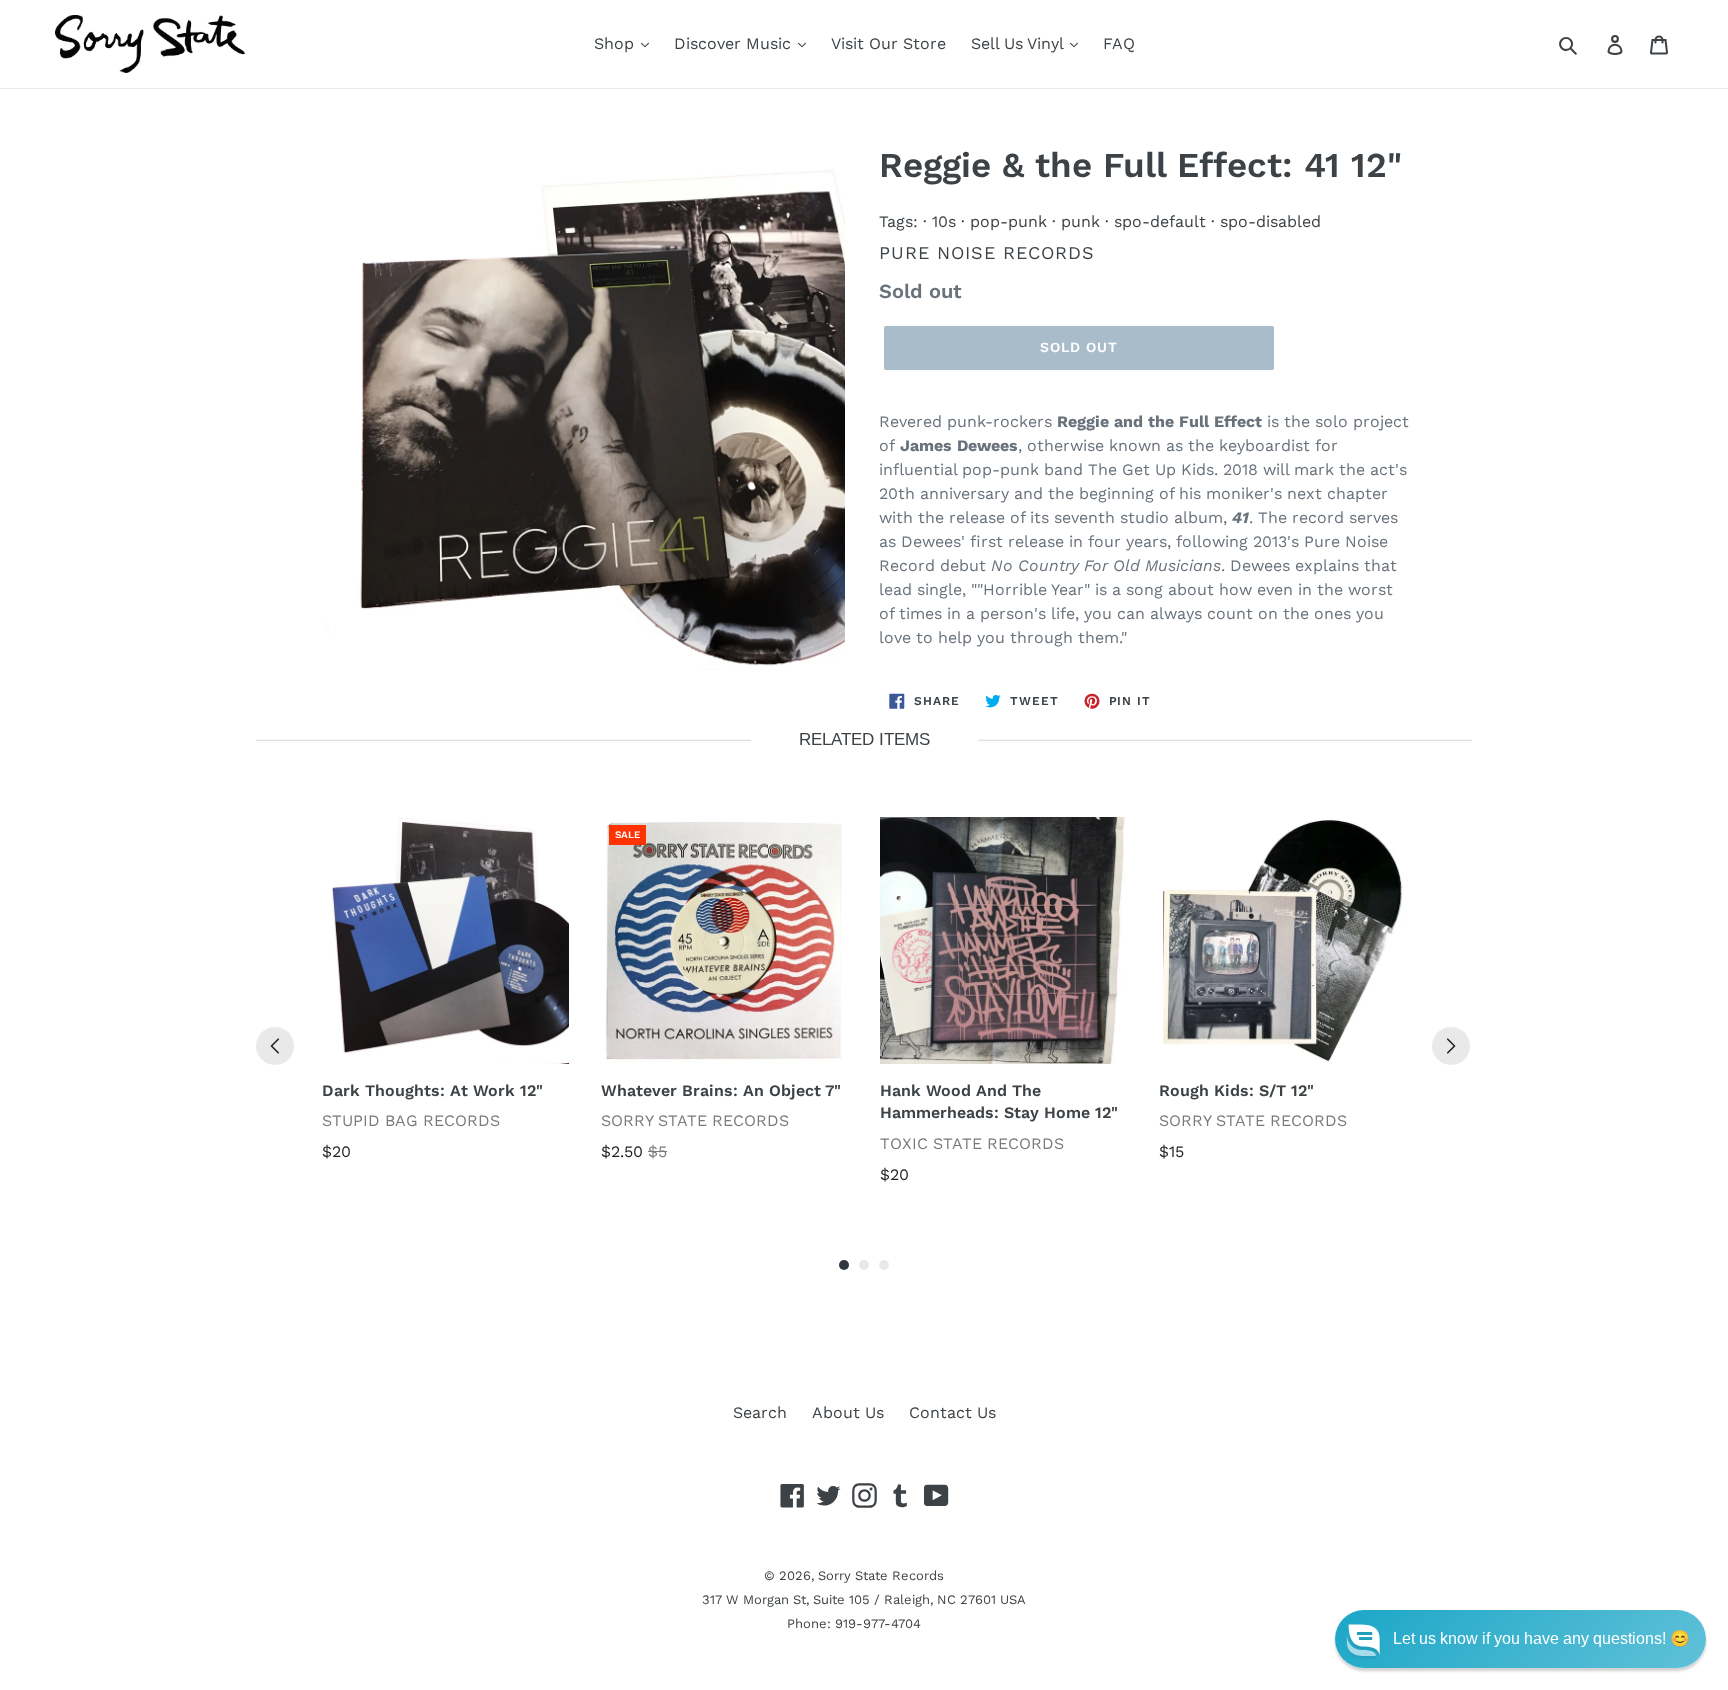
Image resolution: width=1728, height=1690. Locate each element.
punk (1080, 221)
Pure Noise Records (987, 252)
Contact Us (952, 1412)
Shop (616, 43)
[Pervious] (275, 1046)
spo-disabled (1270, 221)
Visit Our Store (888, 43)
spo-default (1160, 221)
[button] (1520, 1639)
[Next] (1451, 1046)
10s (944, 221)
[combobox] (1590, 44)
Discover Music (735, 43)
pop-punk (1008, 221)
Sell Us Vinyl (1019, 43)
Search (760, 1412)
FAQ (1119, 43)
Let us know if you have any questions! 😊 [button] (1541, 1638)
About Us (848, 1412)
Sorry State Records (881, 1575)
